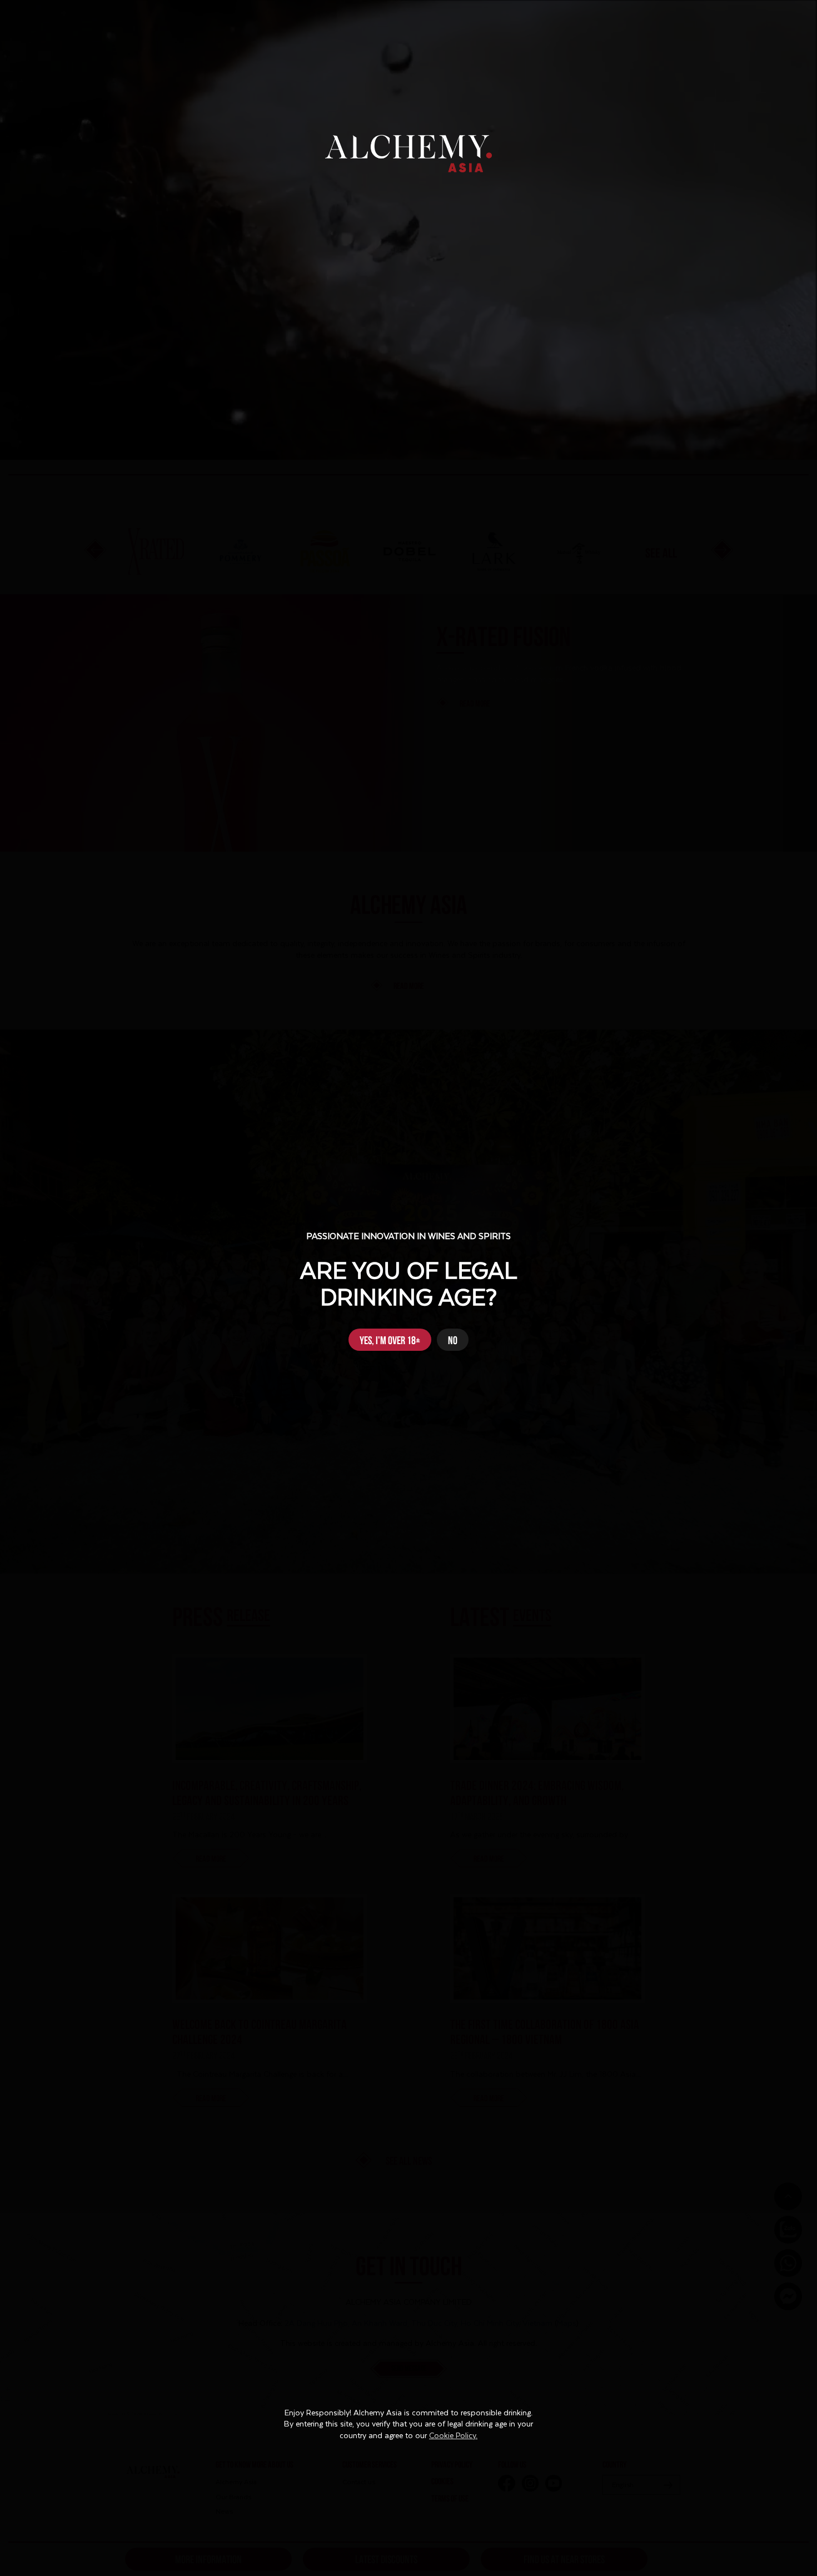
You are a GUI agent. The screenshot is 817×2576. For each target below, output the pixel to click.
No (453, 1339)
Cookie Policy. (453, 2436)
